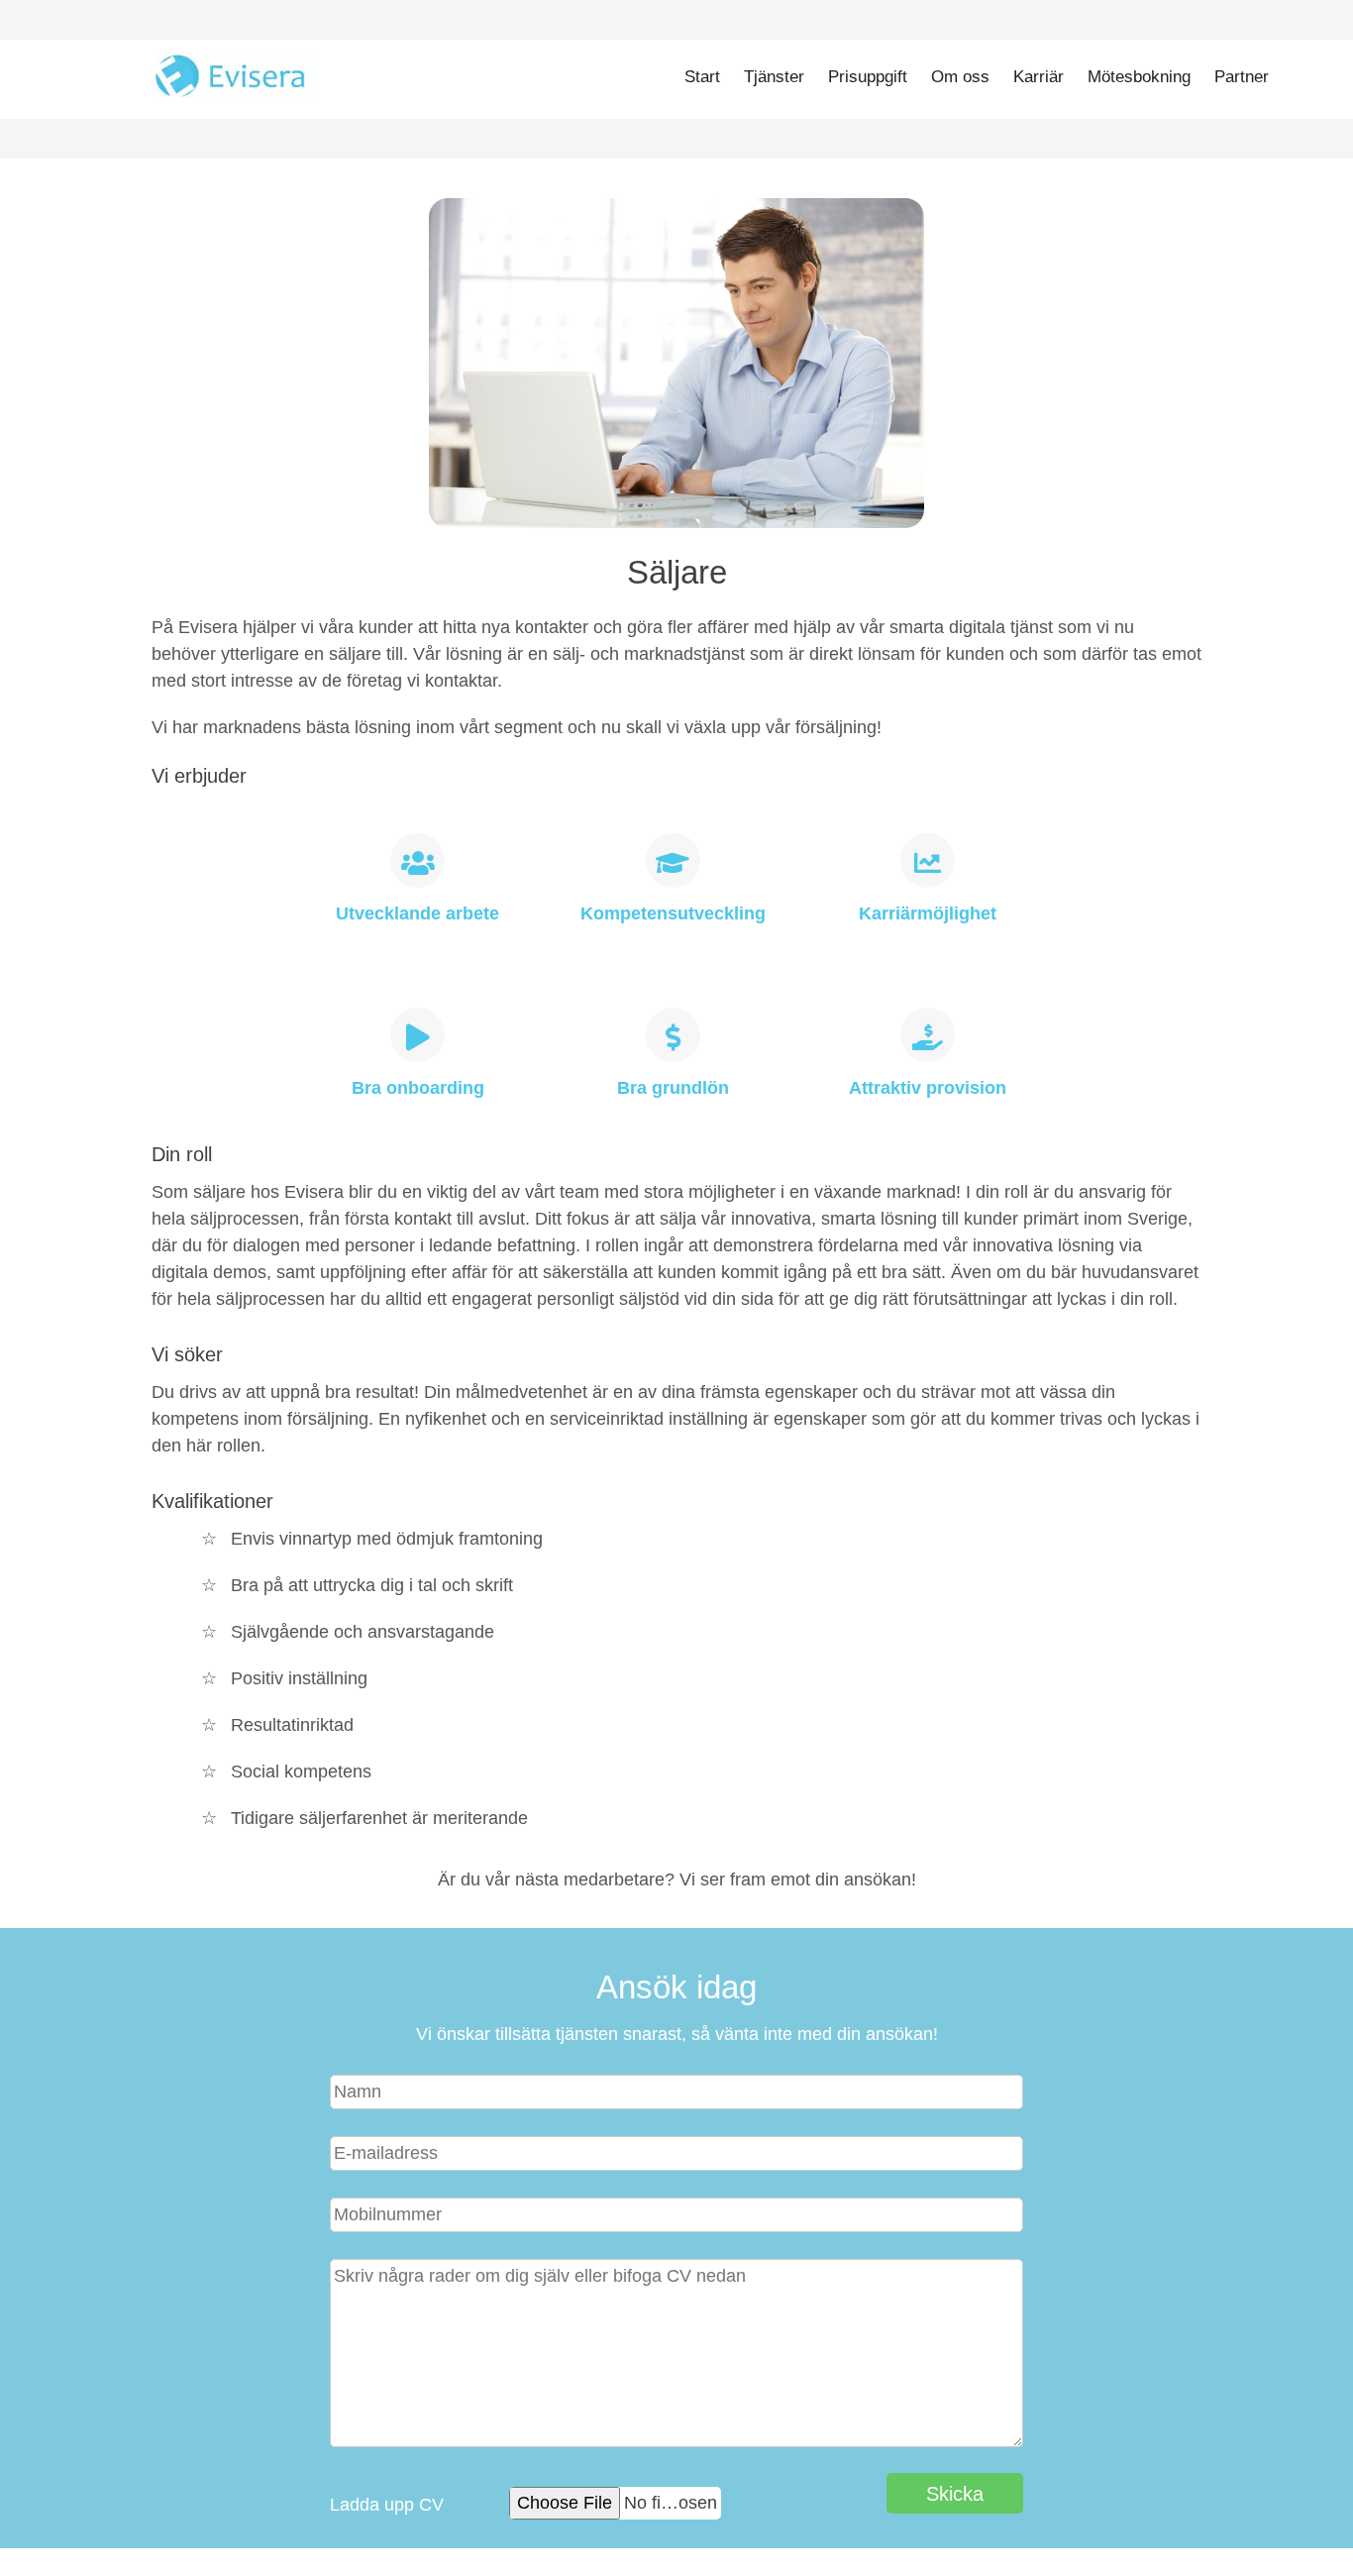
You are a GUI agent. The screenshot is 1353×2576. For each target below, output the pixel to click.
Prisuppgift (868, 77)
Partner (1242, 77)
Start (702, 77)
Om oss (960, 77)
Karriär (1039, 77)
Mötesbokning (1139, 77)
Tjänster (774, 77)
